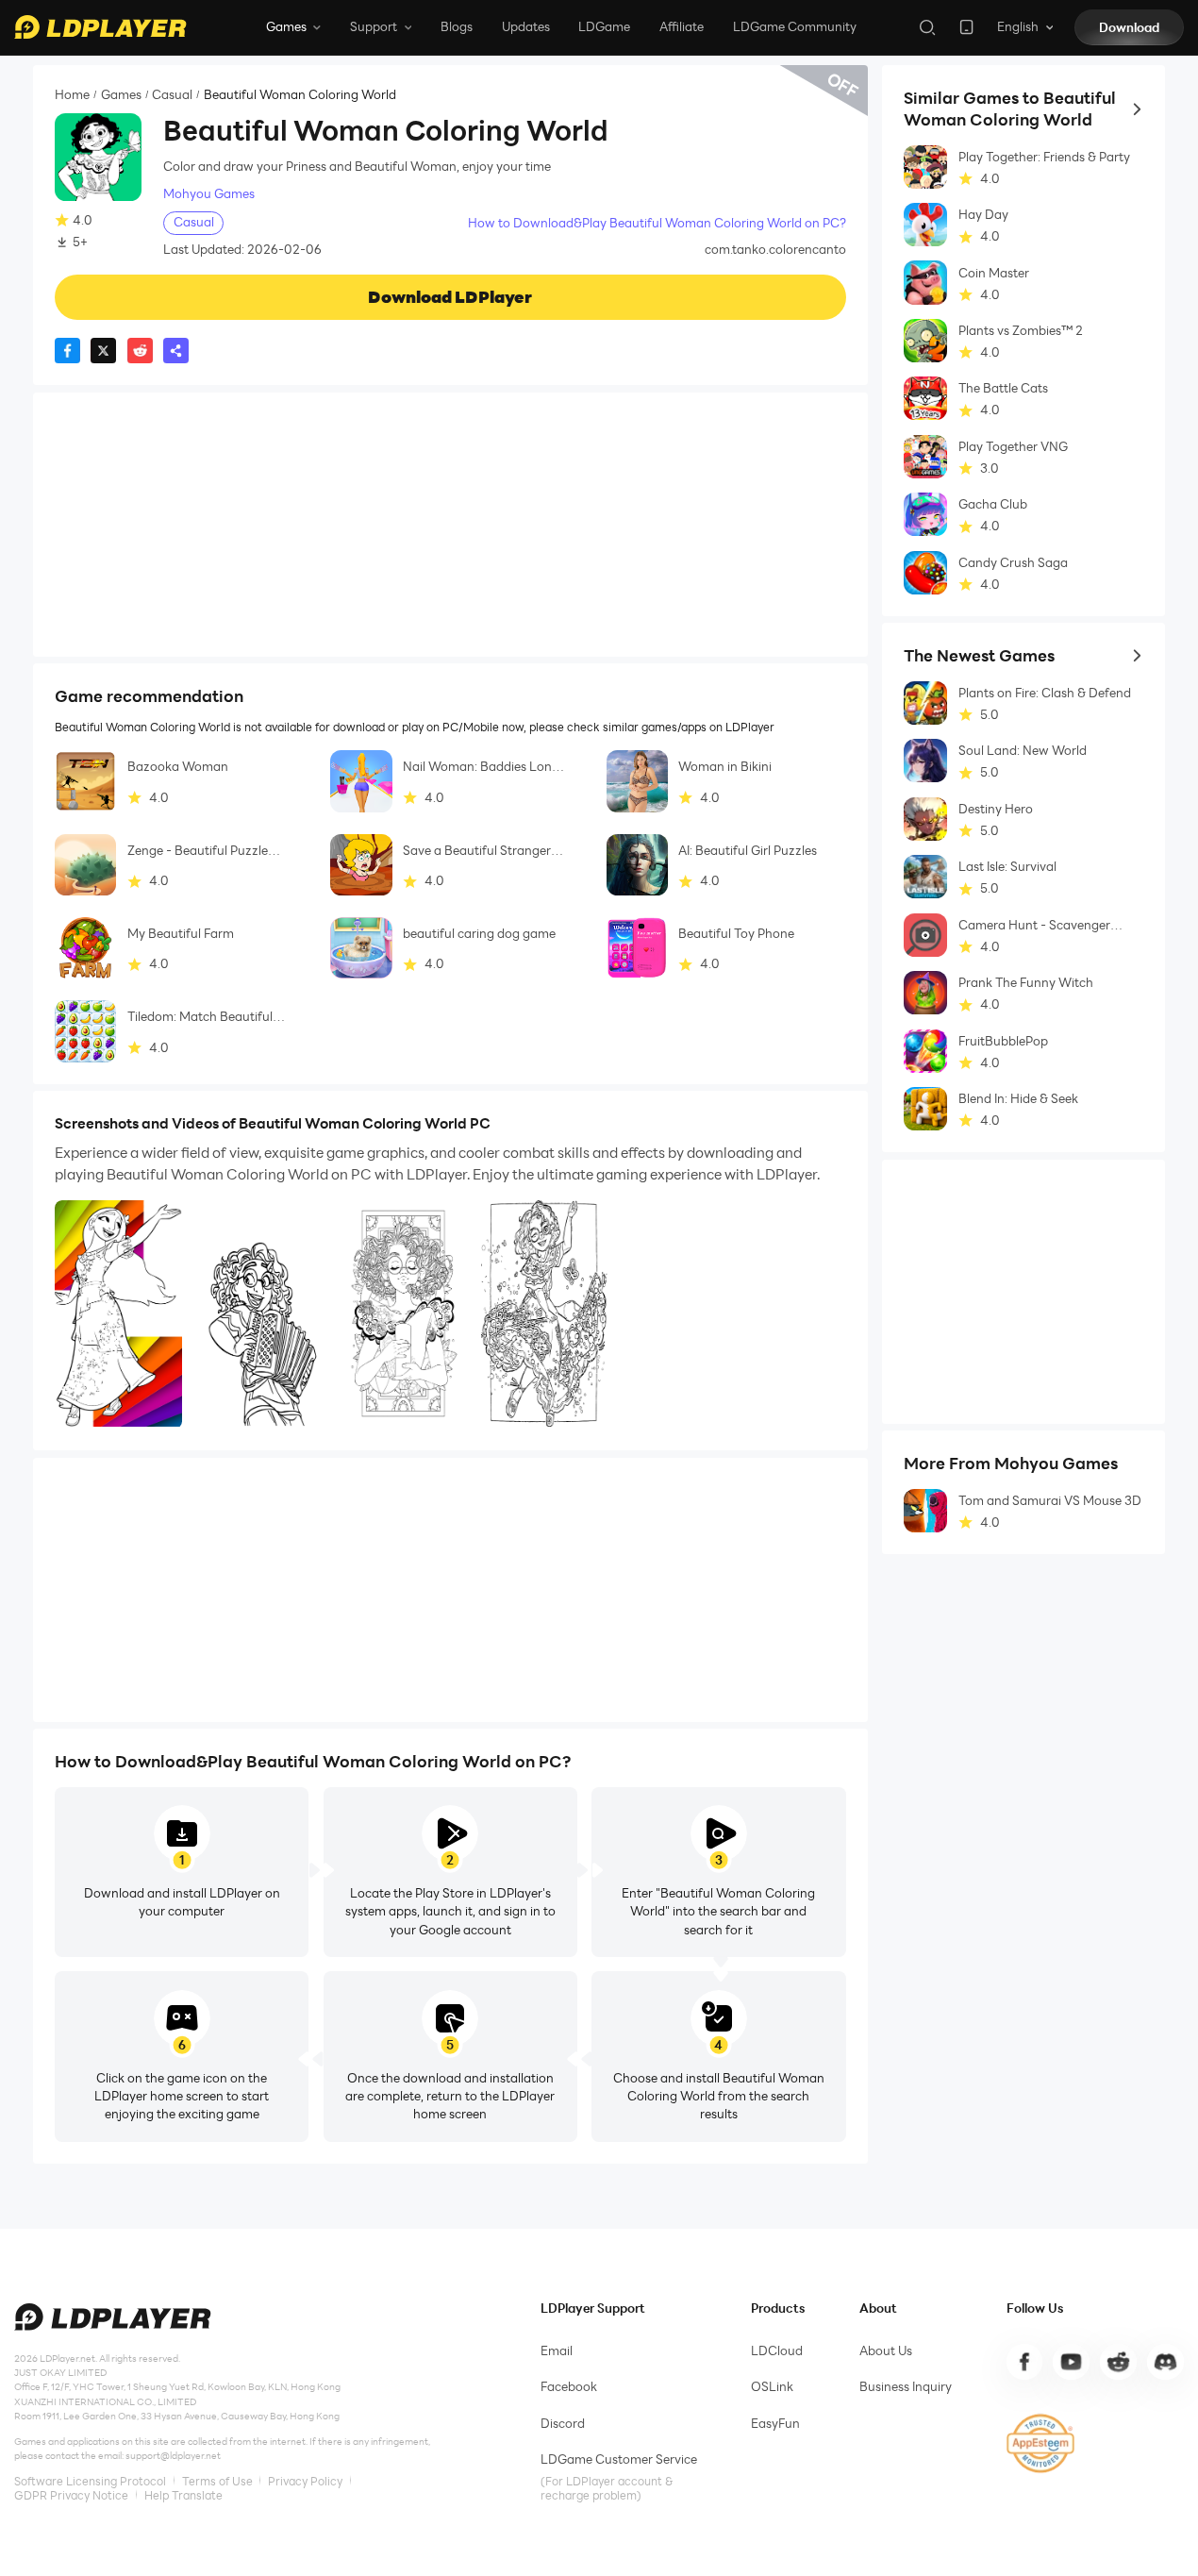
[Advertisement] (450, 525)
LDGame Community (795, 26)
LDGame (604, 26)
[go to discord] (1165, 2362)
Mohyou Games (209, 194)
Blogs (457, 26)
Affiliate (682, 26)
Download (1129, 27)
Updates (526, 26)
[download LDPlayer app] (966, 27)
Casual (172, 95)
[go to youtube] (1071, 2362)
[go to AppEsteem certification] (1041, 2443)
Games (121, 95)
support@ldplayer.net (173, 2456)
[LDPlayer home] (100, 27)
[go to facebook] (1024, 2362)
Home (72, 95)
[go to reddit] (1118, 2362)
